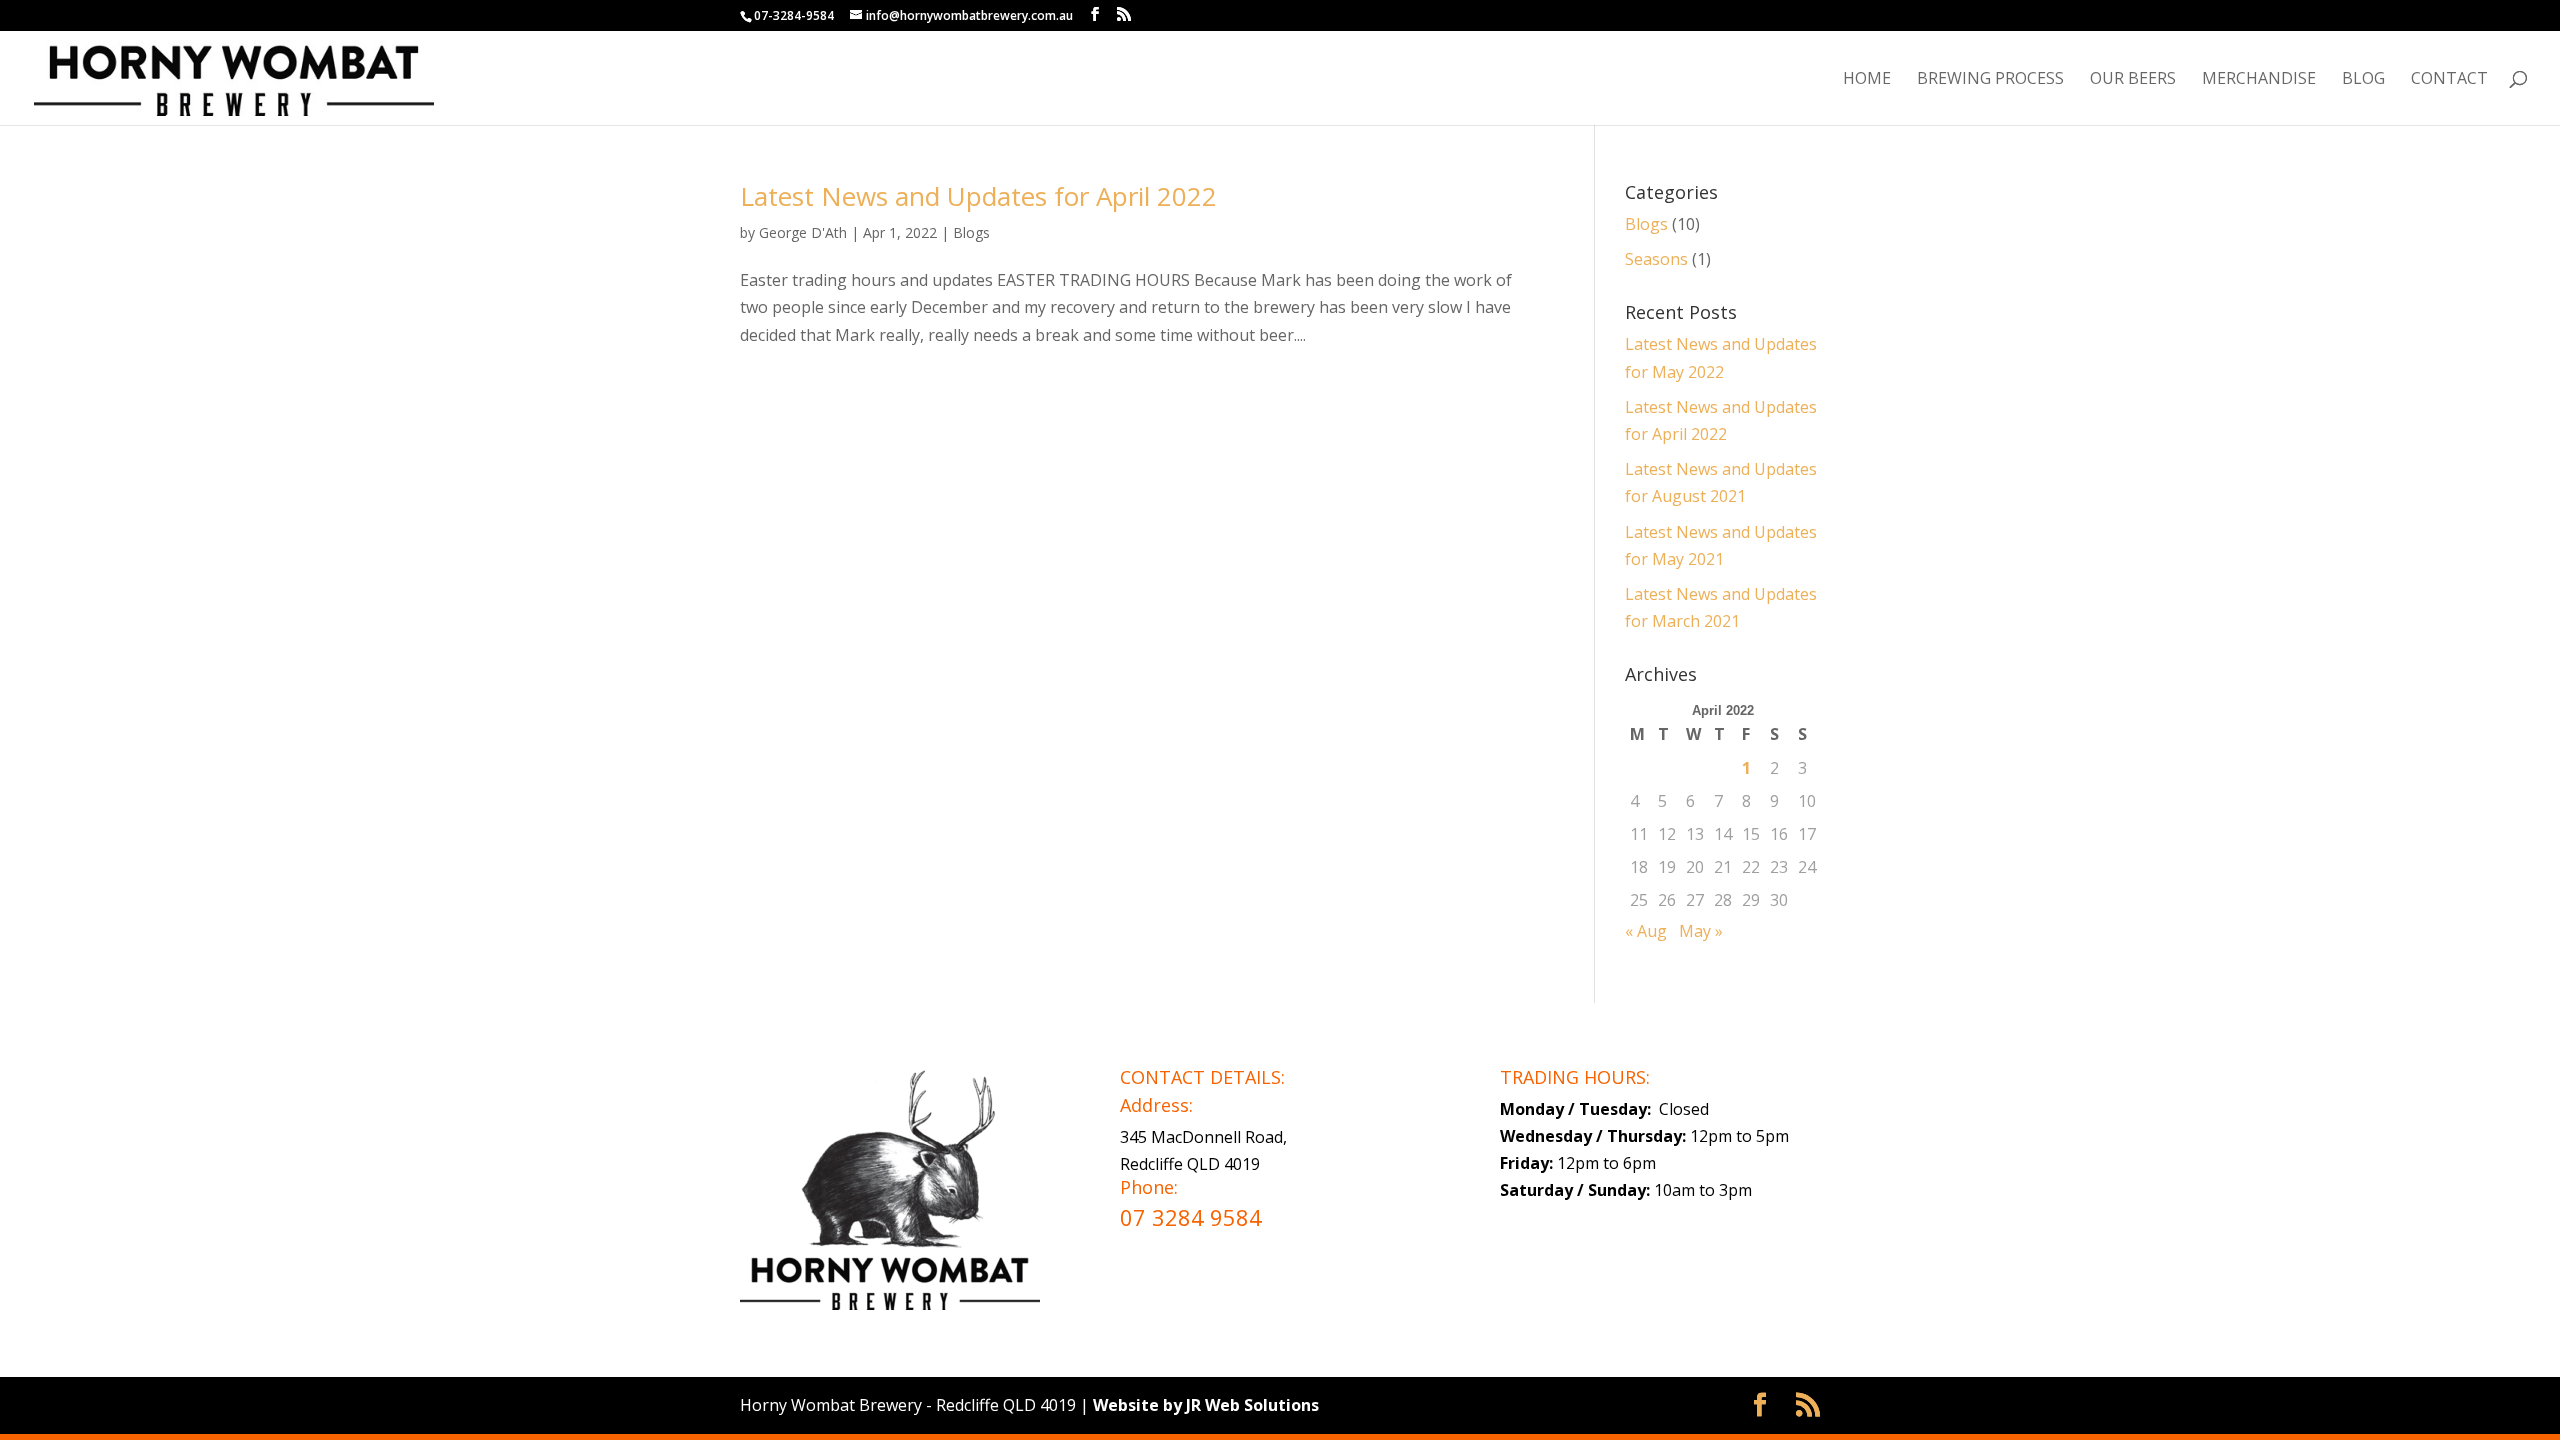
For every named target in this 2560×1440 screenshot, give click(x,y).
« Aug (1646, 931)
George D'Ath (803, 232)
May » (1701, 931)
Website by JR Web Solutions (1206, 1405)
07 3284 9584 (1191, 1217)
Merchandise (2259, 80)
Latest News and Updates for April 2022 (978, 196)
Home (1867, 80)
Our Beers (2133, 80)
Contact (2449, 80)
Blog (2363, 80)
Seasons (1656, 259)
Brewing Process (1990, 80)
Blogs (971, 232)
